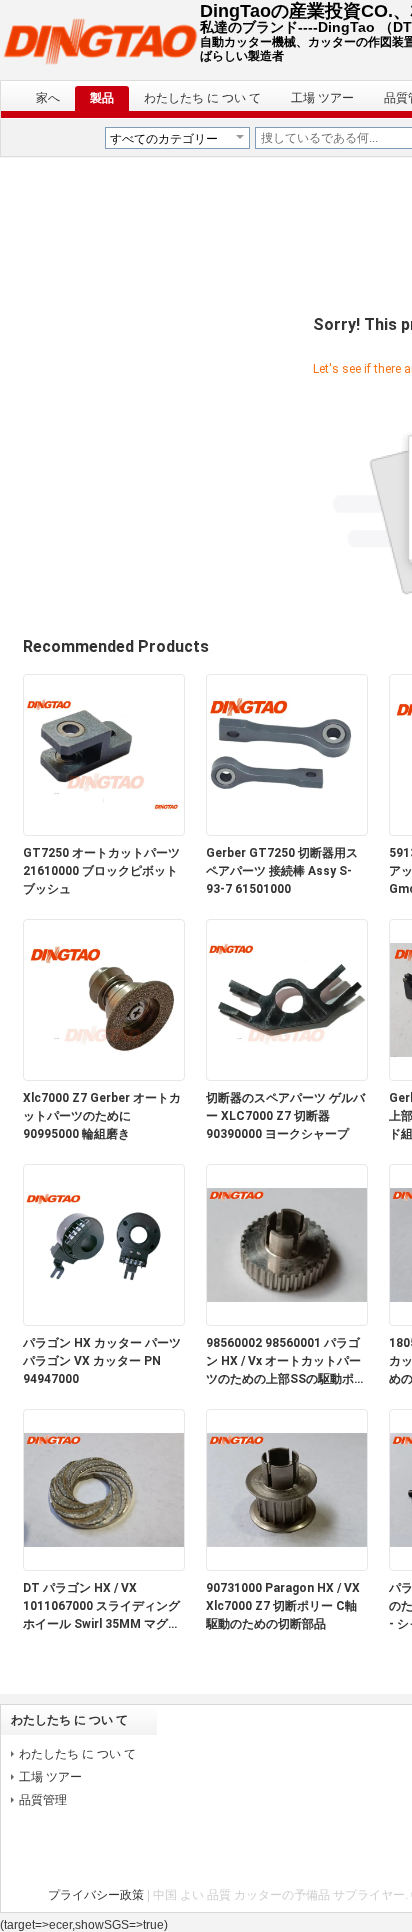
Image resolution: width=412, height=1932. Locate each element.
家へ (48, 98)
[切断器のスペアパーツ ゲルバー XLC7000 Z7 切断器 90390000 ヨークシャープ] (287, 1076)
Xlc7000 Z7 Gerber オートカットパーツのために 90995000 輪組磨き (102, 1116)
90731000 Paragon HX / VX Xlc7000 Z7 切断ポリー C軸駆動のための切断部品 (283, 1606)
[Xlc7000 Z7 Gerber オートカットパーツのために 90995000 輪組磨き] (104, 1076)
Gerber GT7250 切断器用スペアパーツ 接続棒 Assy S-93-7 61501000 (282, 871)
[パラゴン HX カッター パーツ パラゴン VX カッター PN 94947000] (104, 1321)
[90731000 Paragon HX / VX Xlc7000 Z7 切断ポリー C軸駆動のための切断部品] (287, 1566)
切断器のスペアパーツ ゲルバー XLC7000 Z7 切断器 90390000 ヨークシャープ (285, 1116)
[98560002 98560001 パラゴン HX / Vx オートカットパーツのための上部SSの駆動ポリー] (287, 1321)
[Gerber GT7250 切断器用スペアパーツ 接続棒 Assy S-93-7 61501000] (287, 831)
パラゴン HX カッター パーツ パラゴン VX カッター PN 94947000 (102, 1361)
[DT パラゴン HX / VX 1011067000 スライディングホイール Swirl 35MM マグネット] (104, 1566)
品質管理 (43, 1800)
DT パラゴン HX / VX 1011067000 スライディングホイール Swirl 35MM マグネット (101, 1607)
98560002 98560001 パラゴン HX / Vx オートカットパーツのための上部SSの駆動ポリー (286, 1362)
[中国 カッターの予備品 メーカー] (100, 40)
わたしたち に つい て (202, 98)
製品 (102, 98)
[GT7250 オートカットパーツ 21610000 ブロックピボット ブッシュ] (104, 831)
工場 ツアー (322, 98)
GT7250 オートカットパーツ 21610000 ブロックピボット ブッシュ (101, 871)
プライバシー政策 (96, 1895)
